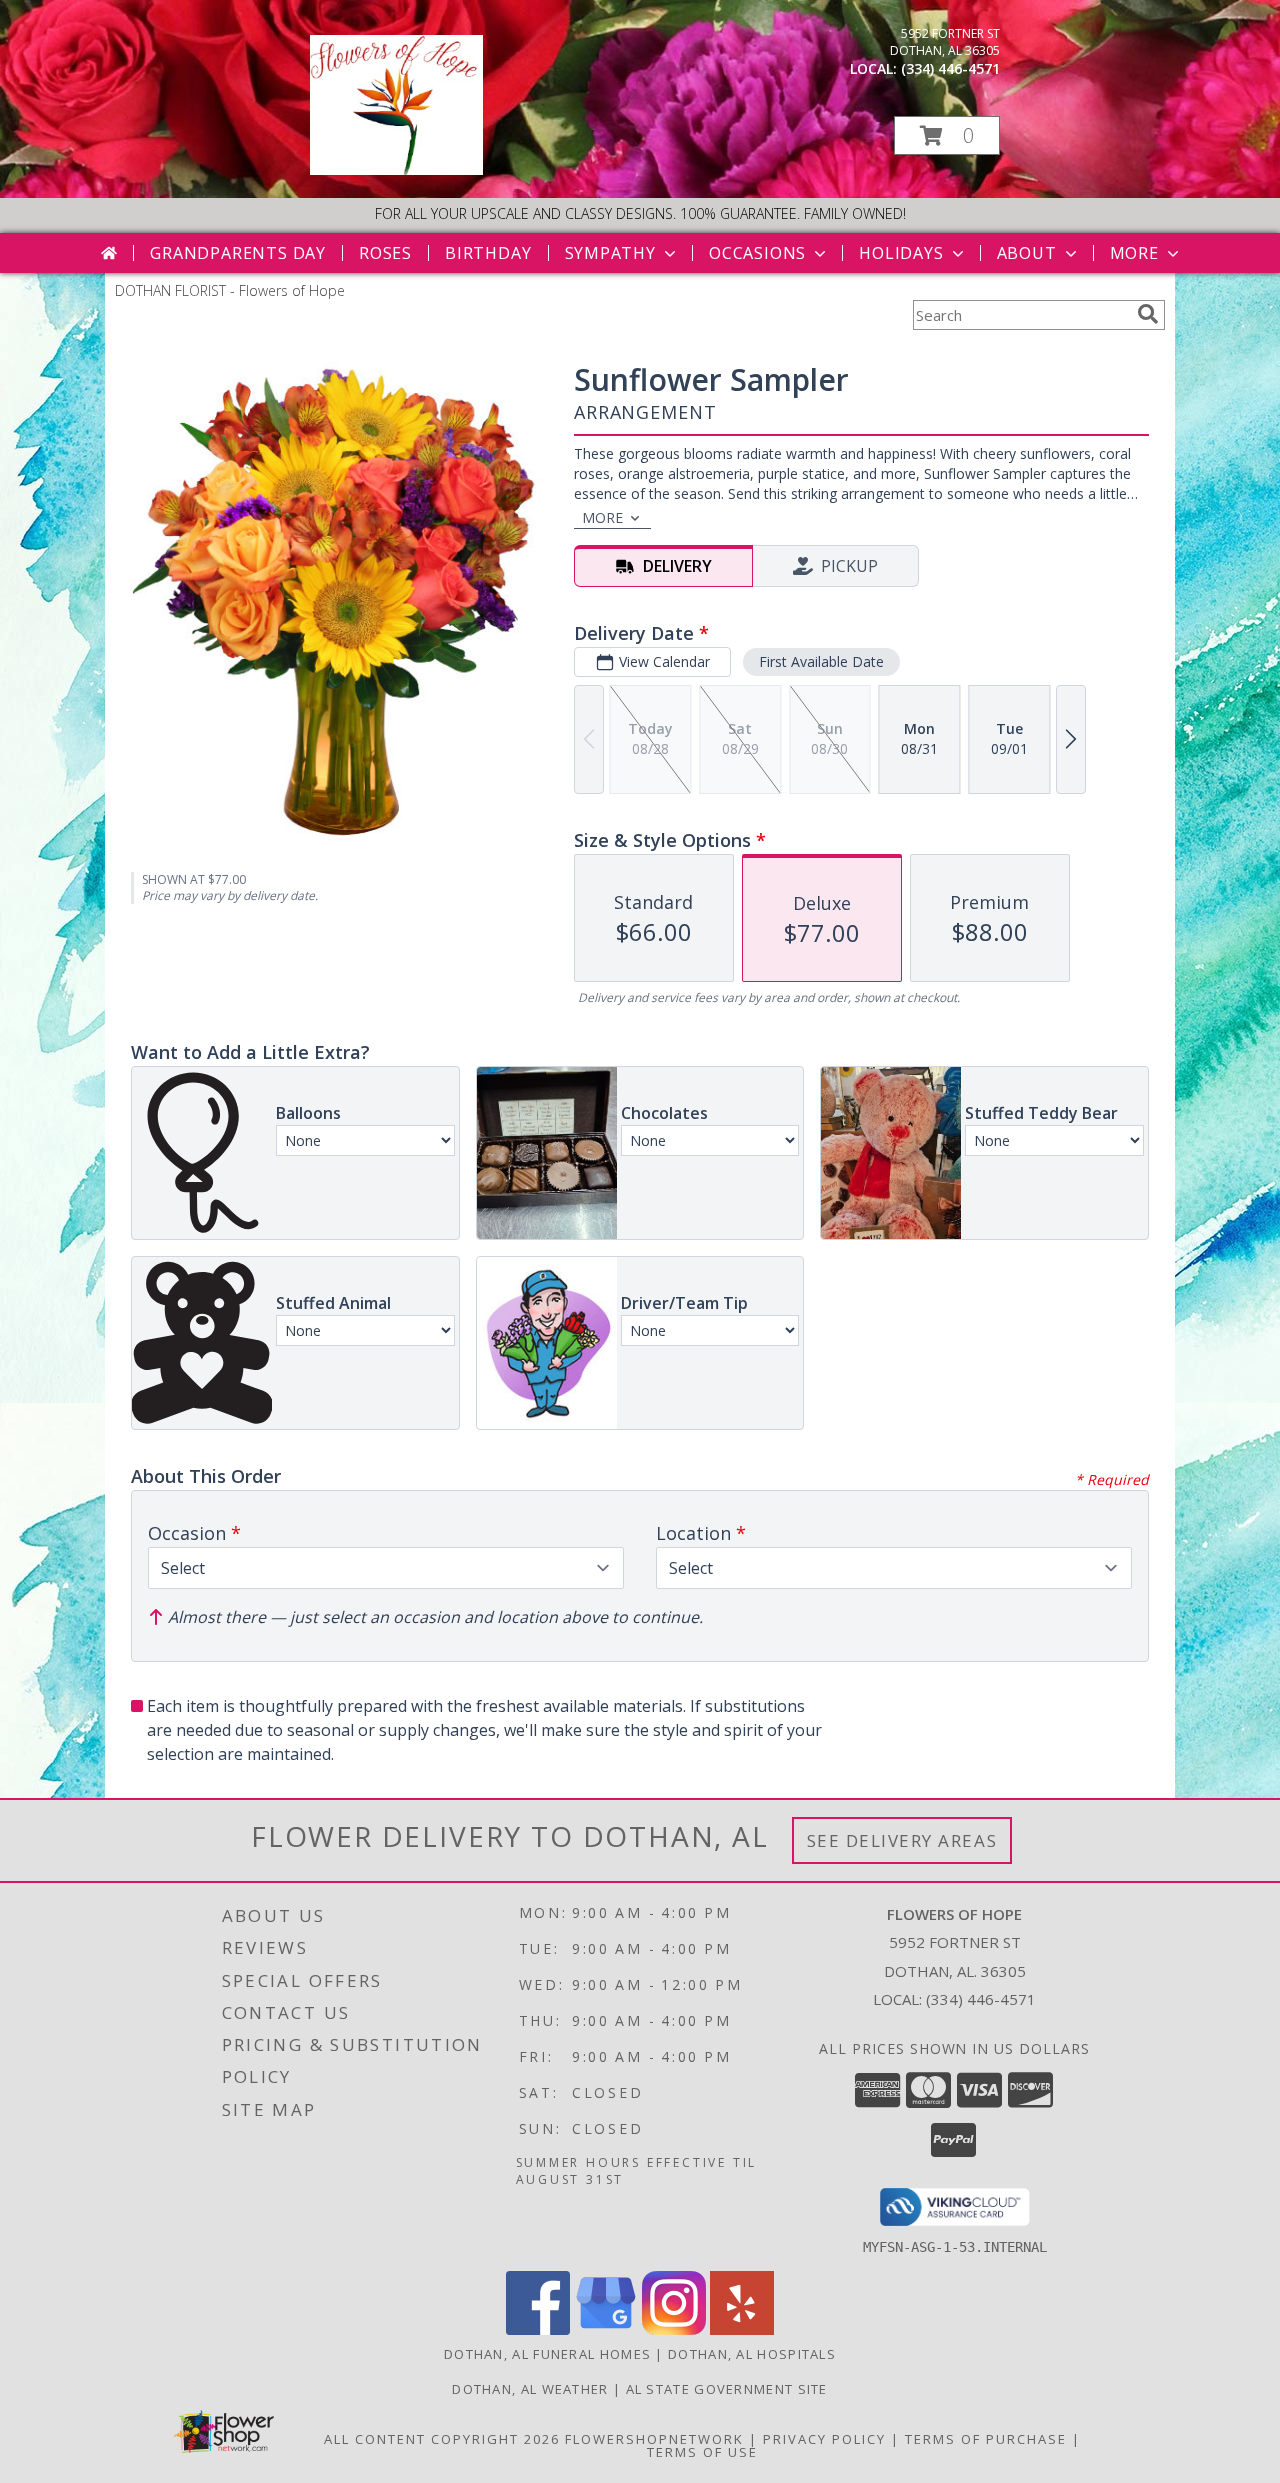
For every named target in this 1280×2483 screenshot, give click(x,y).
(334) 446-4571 (950, 68)
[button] (947, 135)
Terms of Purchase (986, 2439)
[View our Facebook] (538, 2329)
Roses (385, 253)
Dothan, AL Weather (530, 2389)
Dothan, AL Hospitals (752, 2354)
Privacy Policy (824, 2439)
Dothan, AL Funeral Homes (547, 2354)
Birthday (488, 253)
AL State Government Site (727, 2389)
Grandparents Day (238, 253)
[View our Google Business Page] (606, 2329)
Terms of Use (702, 2452)
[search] (1148, 314)
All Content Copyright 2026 (442, 2439)
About (1027, 253)
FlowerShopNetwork (654, 2439)
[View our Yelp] (742, 2329)
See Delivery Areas (902, 1840)
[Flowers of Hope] (396, 169)
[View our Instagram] (674, 2329)
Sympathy (610, 253)
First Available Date (821, 661)
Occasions (757, 253)
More (1134, 253)
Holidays (901, 253)
